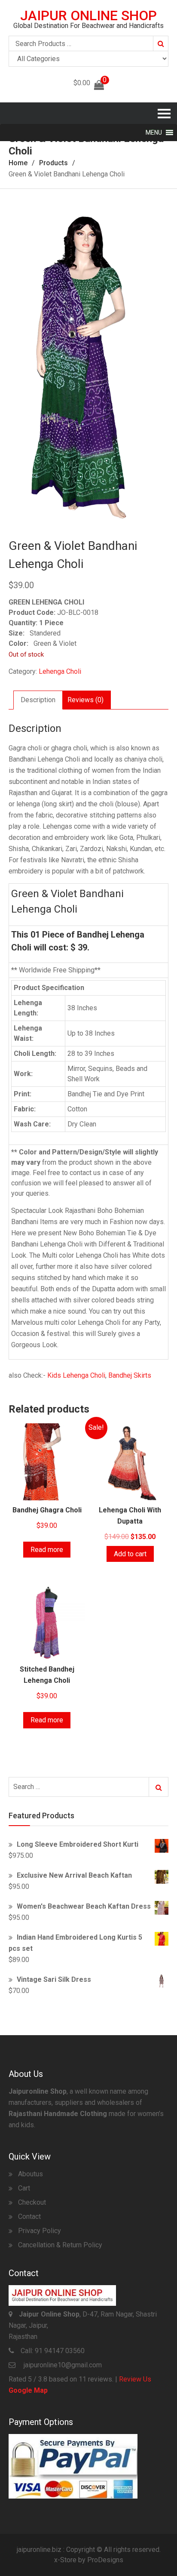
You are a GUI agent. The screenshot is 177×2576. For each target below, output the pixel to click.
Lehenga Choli (60, 671)
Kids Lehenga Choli (76, 1375)
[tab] (38, 700)
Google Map (28, 2390)
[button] (154, 133)
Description (38, 700)
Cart (24, 2188)
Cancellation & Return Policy (60, 2245)
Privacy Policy (40, 2231)
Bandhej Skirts (130, 1375)
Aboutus (31, 2174)
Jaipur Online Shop (88, 15)
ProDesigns (105, 2560)
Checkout (32, 2202)
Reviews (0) (85, 700)
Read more (47, 1550)
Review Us (135, 2379)
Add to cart (130, 1554)
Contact (29, 2217)
